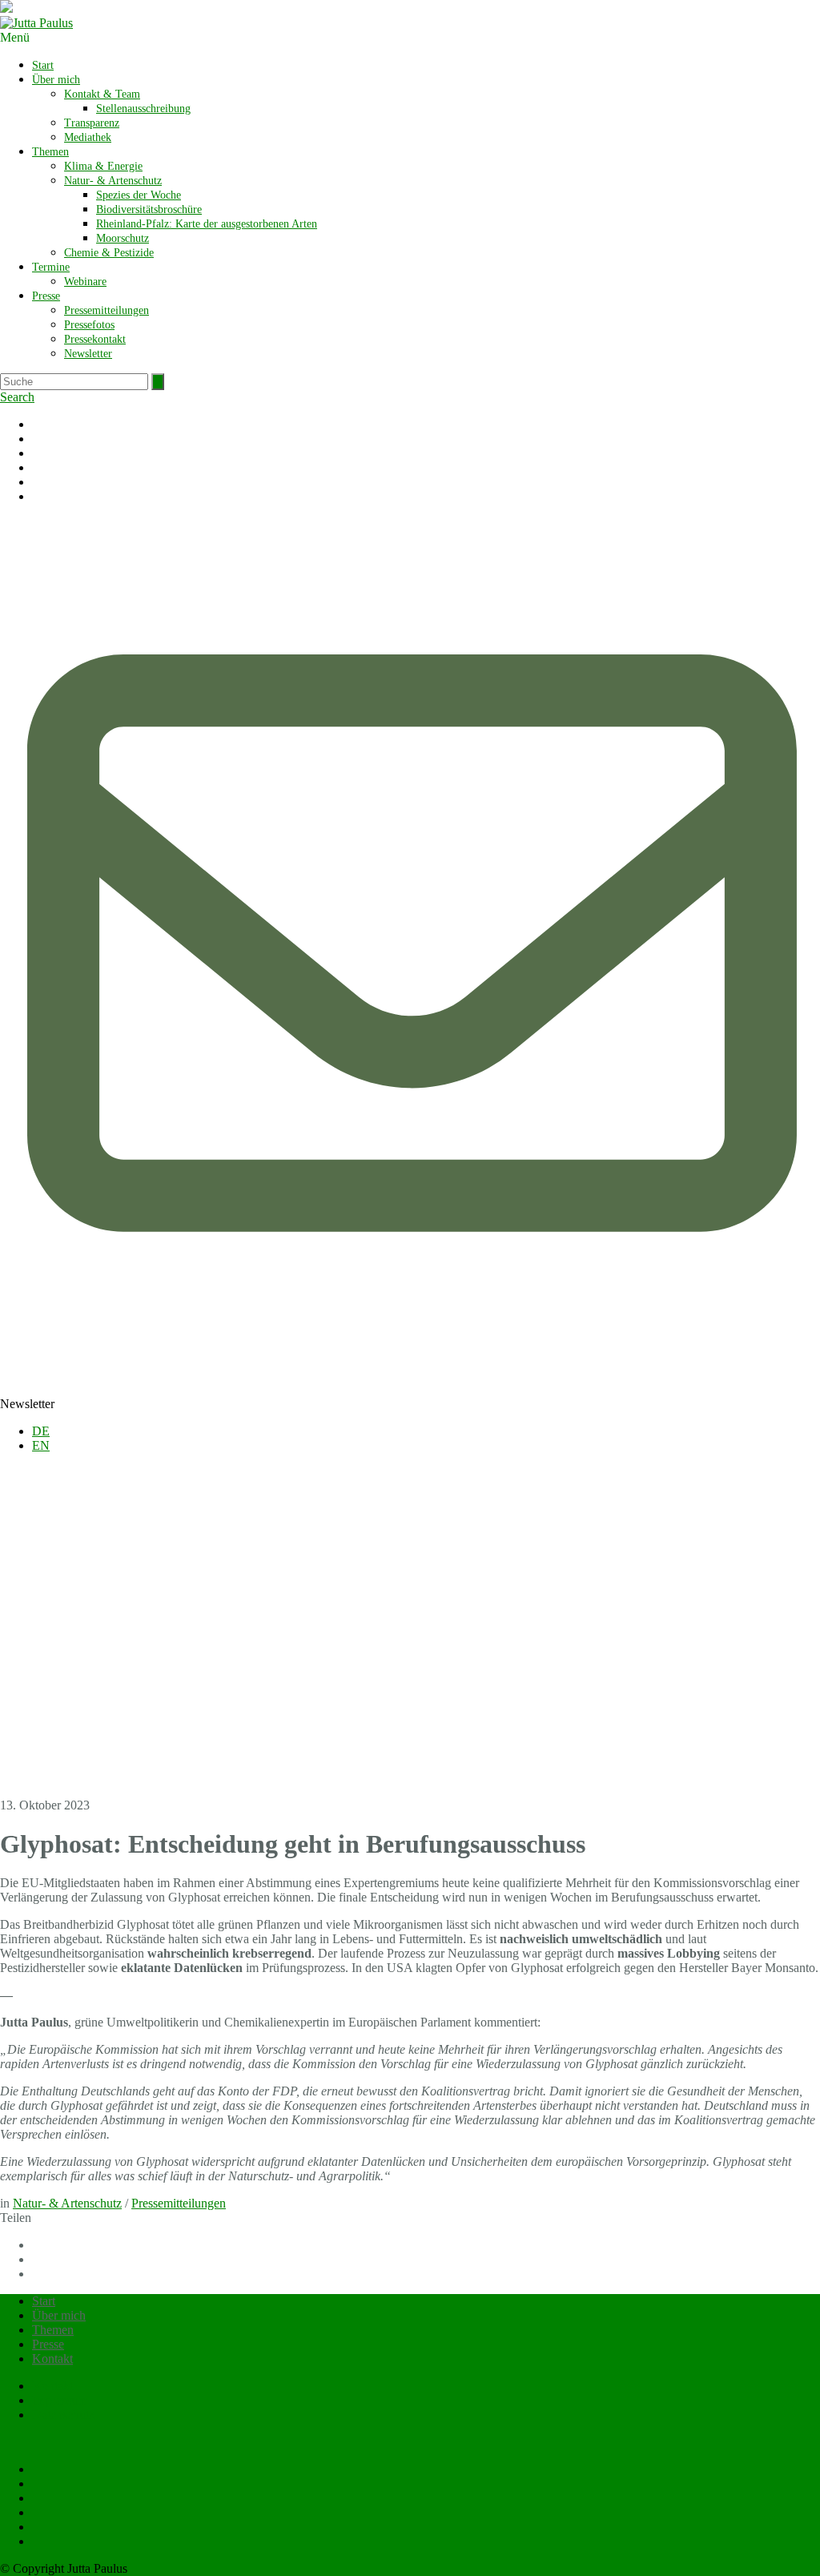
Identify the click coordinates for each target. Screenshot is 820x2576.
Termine (51, 267)
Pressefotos (89, 325)
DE (41, 1431)
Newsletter (88, 354)
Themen (50, 152)
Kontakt (52, 2359)
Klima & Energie (103, 166)
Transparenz (92, 123)
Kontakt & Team (102, 94)
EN (41, 1445)
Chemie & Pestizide (109, 253)
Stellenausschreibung (143, 109)
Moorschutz (123, 238)
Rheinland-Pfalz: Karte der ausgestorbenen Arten (207, 224)
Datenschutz (63, 2415)
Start (43, 65)
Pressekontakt (95, 339)
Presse (46, 296)
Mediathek (88, 137)
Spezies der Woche (139, 195)
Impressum (60, 2400)
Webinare (85, 282)
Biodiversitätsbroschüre (149, 209)
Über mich (56, 80)
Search (17, 397)
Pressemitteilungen (107, 310)
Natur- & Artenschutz (113, 181)
